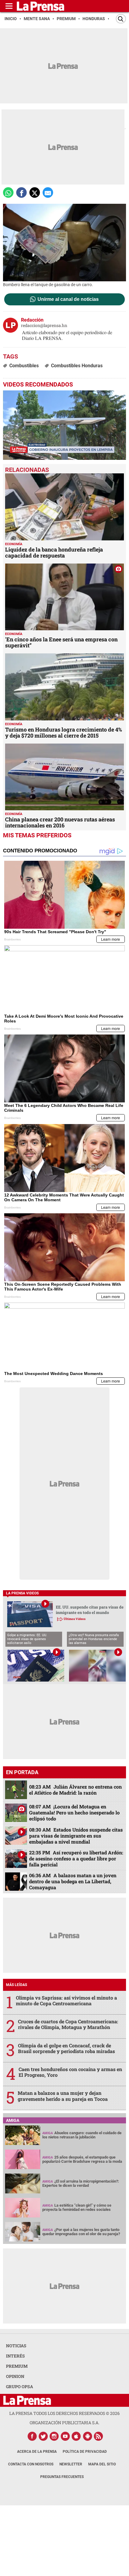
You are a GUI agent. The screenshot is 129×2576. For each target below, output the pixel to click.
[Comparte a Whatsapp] (8, 193)
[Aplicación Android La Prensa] (88, 2436)
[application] (64, 425)
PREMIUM (17, 2366)
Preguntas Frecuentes (62, 2477)
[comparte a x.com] (35, 193)
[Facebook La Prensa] (32, 2436)
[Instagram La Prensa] (54, 2436)
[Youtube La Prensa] (65, 2436)
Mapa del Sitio (102, 2464)
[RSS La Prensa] (99, 2436)
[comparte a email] (48, 193)
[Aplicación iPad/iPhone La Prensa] (76, 2436)
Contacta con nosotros (31, 2464)
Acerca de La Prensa (37, 2452)
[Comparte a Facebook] (21, 193)
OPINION (15, 2376)
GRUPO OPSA (19, 2387)
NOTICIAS (16, 2346)
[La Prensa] (27, 2400)
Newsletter (71, 2464)
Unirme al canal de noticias (68, 299)
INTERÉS (15, 2356)
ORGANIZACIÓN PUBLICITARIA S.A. (64, 2423)
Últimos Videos (75, 1619)
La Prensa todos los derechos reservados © (64, 2413)
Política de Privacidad (85, 2452)
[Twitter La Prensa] (43, 2436)
